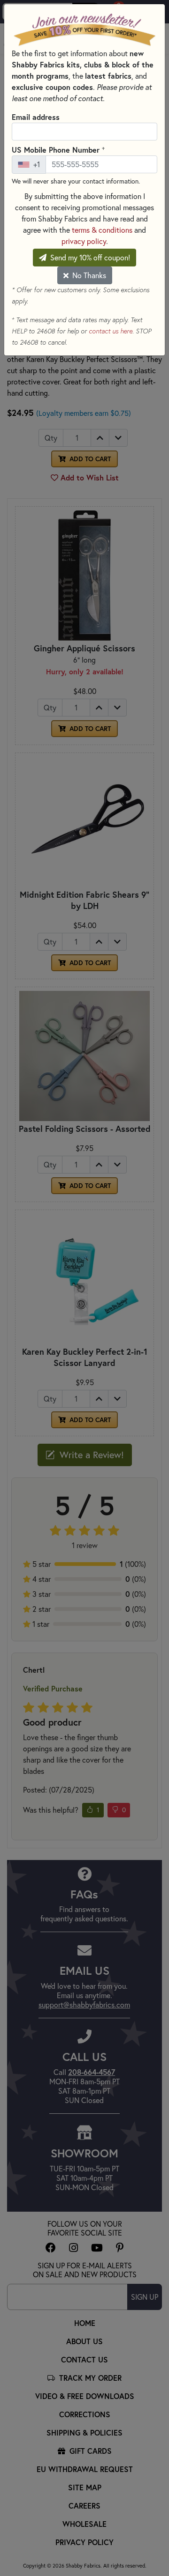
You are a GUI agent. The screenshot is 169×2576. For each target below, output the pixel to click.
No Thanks (88, 275)
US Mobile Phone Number (58, 149)
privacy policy (84, 241)
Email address (36, 117)
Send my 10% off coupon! (89, 258)
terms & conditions (102, 230)
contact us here (111, 331)
